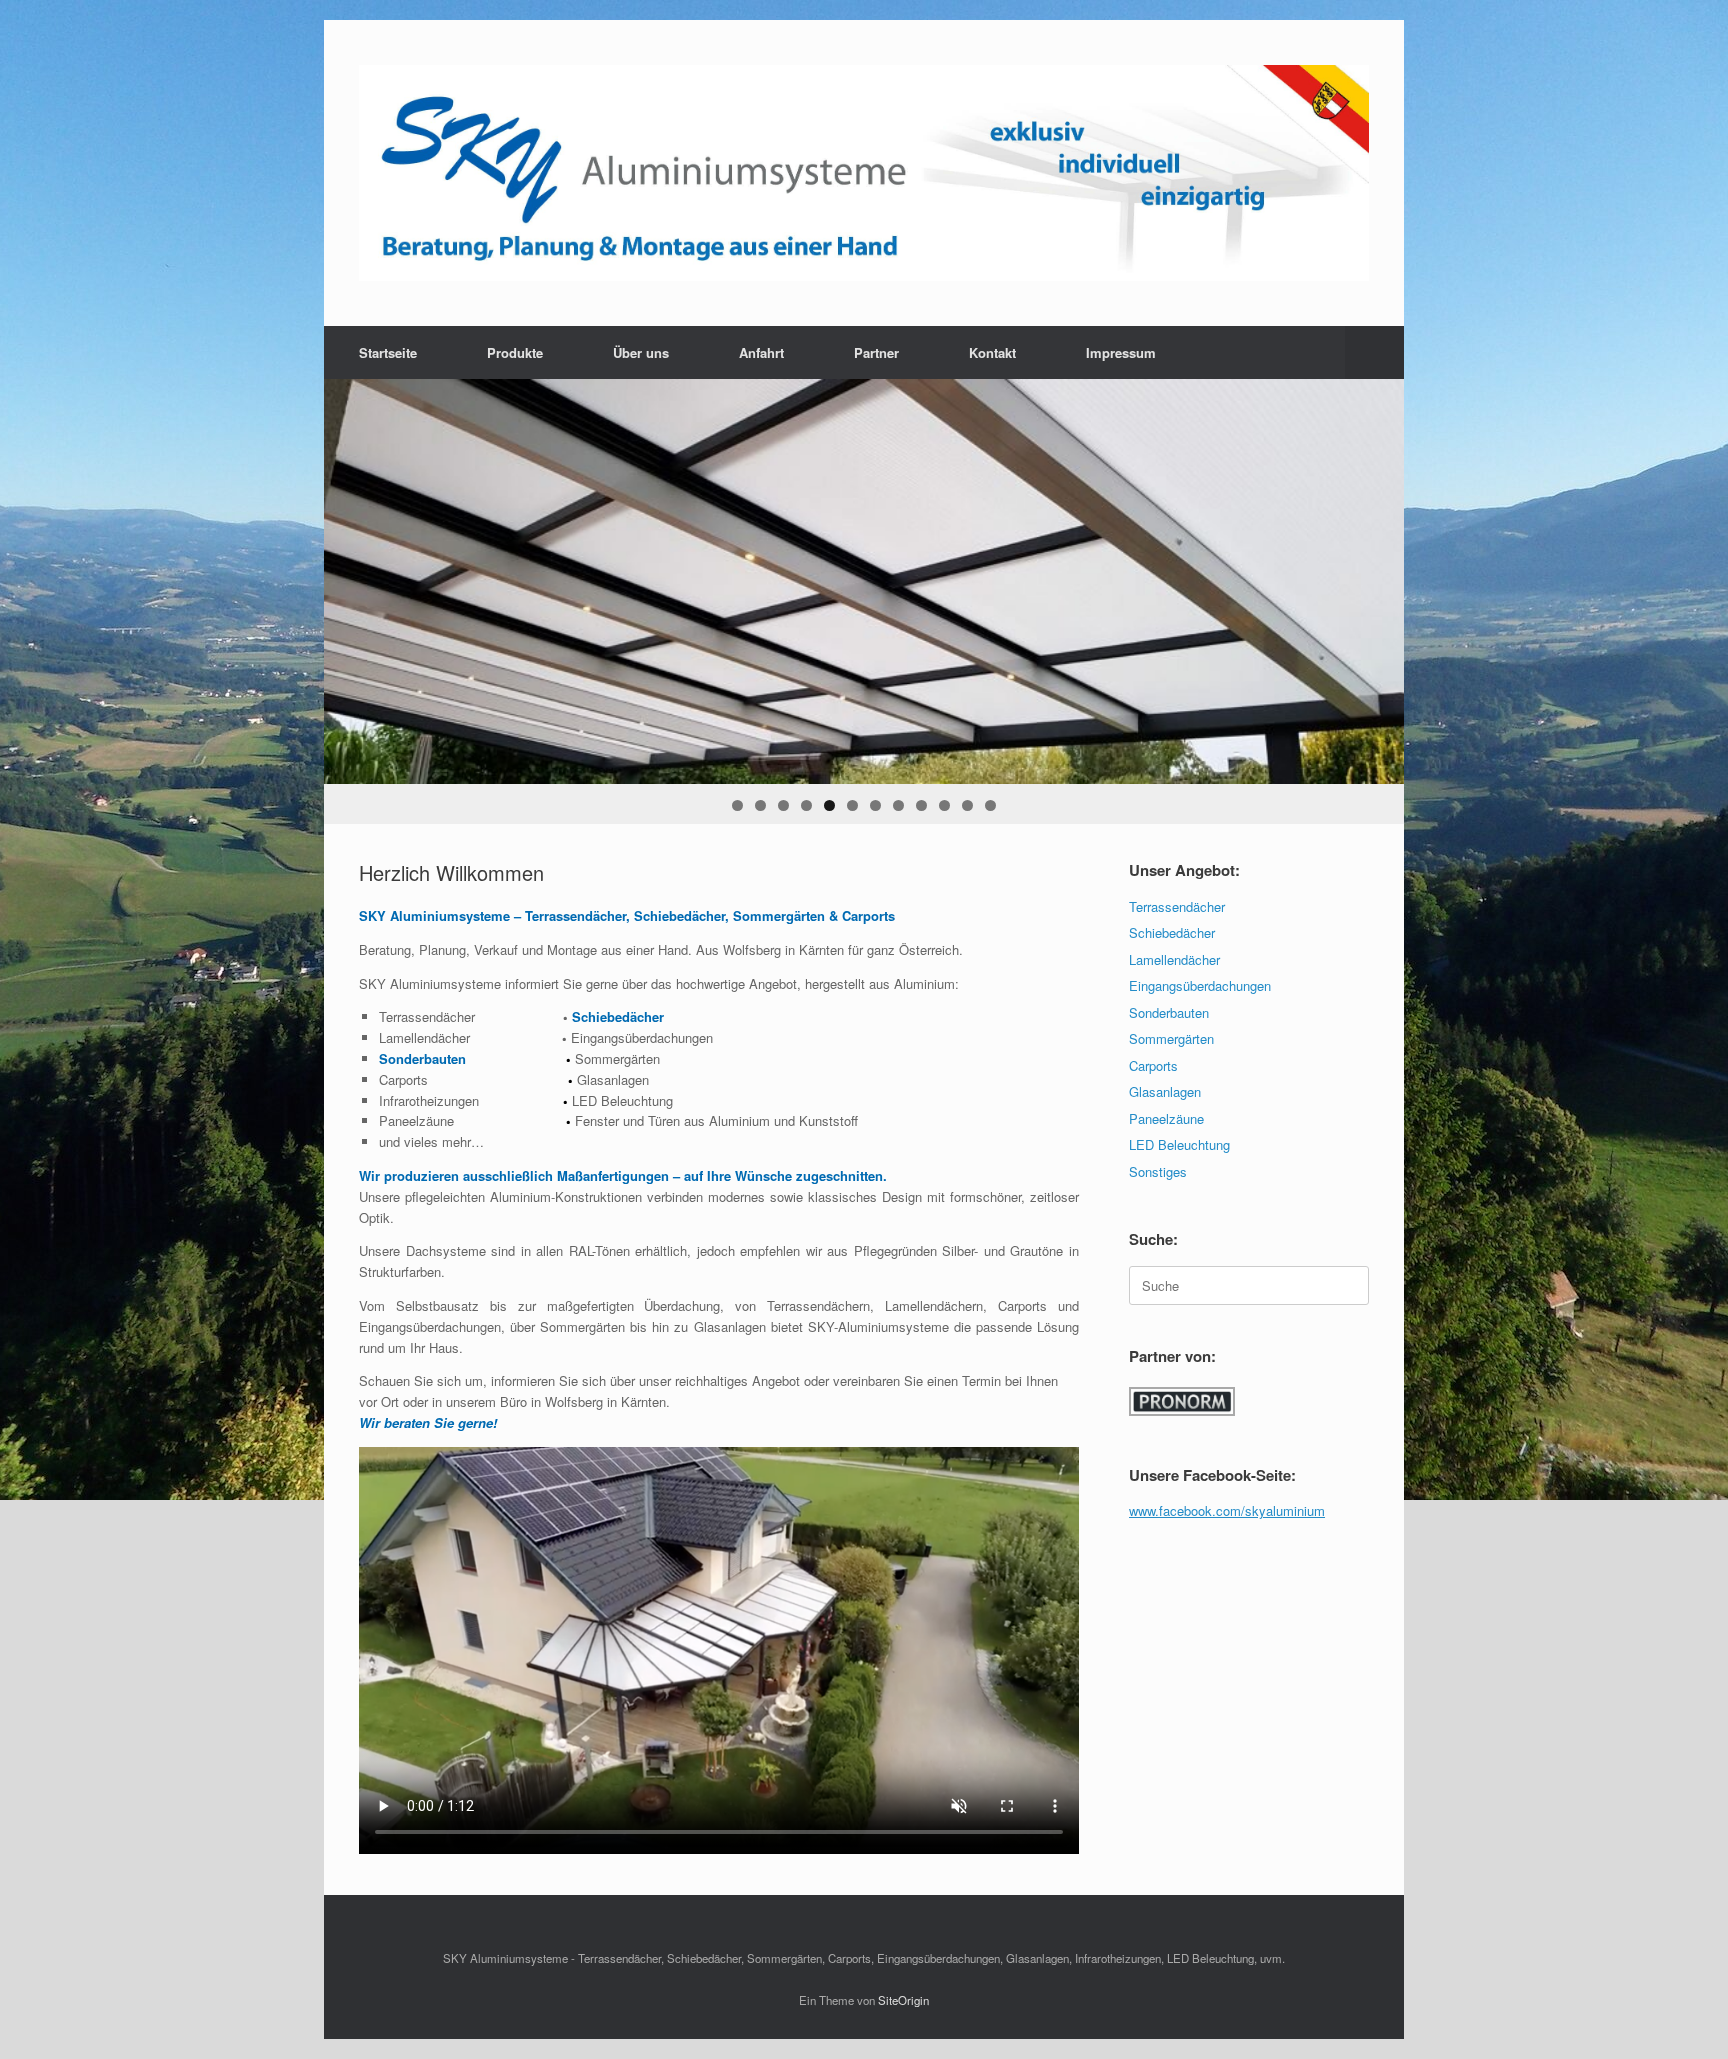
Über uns (641, 352)
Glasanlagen (1165, 1091)
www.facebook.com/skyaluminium (1227, 1510)
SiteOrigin (903, 2000)
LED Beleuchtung (1179, 1144)
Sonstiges (1158, 1171)
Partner (876, 352)
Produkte (515, 352)
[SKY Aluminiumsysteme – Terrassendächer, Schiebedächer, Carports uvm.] (864, 173)
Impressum (1121, 352)
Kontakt (992, 352)
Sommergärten (1171, 1038)
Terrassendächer (1177, 906)
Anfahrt (761, 352)
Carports (1153, 1065)
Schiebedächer (1172, 932)
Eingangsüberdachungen (1200, 985)
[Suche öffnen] (1374, 352)
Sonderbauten (1169, 1012)
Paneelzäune (1166, 1118)
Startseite (388, 352)
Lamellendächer (1174, 959)
